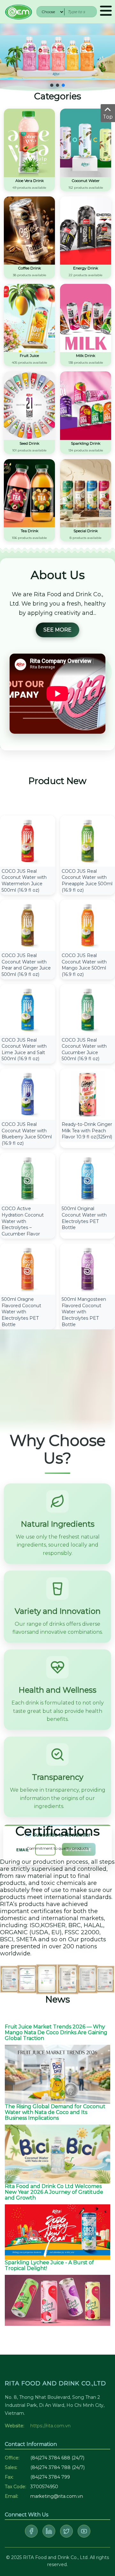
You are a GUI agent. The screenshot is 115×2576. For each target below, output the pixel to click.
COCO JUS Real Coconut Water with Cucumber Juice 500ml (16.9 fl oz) (84, 1049)
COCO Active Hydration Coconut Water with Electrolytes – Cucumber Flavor (23, 1221)
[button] (52, 85)
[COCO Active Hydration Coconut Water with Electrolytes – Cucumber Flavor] (28, 1178)
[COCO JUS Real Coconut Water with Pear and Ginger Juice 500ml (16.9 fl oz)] (28, 925)
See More (57, 630)
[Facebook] (31, 2531)
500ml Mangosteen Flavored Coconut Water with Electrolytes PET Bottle (84, 1312)
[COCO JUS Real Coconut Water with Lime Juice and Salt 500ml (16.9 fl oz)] (28, 1009)
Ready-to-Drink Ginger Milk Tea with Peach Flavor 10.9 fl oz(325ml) (87, 1131)
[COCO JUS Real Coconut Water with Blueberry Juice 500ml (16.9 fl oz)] (28, 1094)
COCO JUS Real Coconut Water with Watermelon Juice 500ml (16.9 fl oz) (24, 881)
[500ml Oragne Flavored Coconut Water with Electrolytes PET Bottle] (28, 1269)
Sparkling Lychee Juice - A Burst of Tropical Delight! (49, 2265)
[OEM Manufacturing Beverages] (18, 11)
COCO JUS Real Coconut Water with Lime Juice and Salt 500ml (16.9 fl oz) (24, 1049)
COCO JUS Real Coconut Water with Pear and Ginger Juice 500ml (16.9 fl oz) (26, 965)
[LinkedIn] (49, 2531)
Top (108, 117)
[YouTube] (84, 2531)
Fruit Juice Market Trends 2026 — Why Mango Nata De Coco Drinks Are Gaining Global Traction (56, 2032)
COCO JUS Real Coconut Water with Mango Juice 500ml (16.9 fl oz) (84, 965)
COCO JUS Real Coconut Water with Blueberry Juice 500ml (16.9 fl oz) (27, 1134)
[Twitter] (66, 2531)
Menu (106, 12)
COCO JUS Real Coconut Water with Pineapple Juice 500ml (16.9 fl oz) (87, 881)
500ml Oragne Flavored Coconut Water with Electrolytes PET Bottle (21, 1312)
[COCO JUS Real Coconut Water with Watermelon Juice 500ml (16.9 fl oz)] (28, 841)
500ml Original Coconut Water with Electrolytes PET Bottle (84, 1218)
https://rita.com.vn (50, 2426)
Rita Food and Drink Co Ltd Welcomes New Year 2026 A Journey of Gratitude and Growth (54, 2192)
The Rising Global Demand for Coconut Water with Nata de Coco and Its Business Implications (55, 2112)
